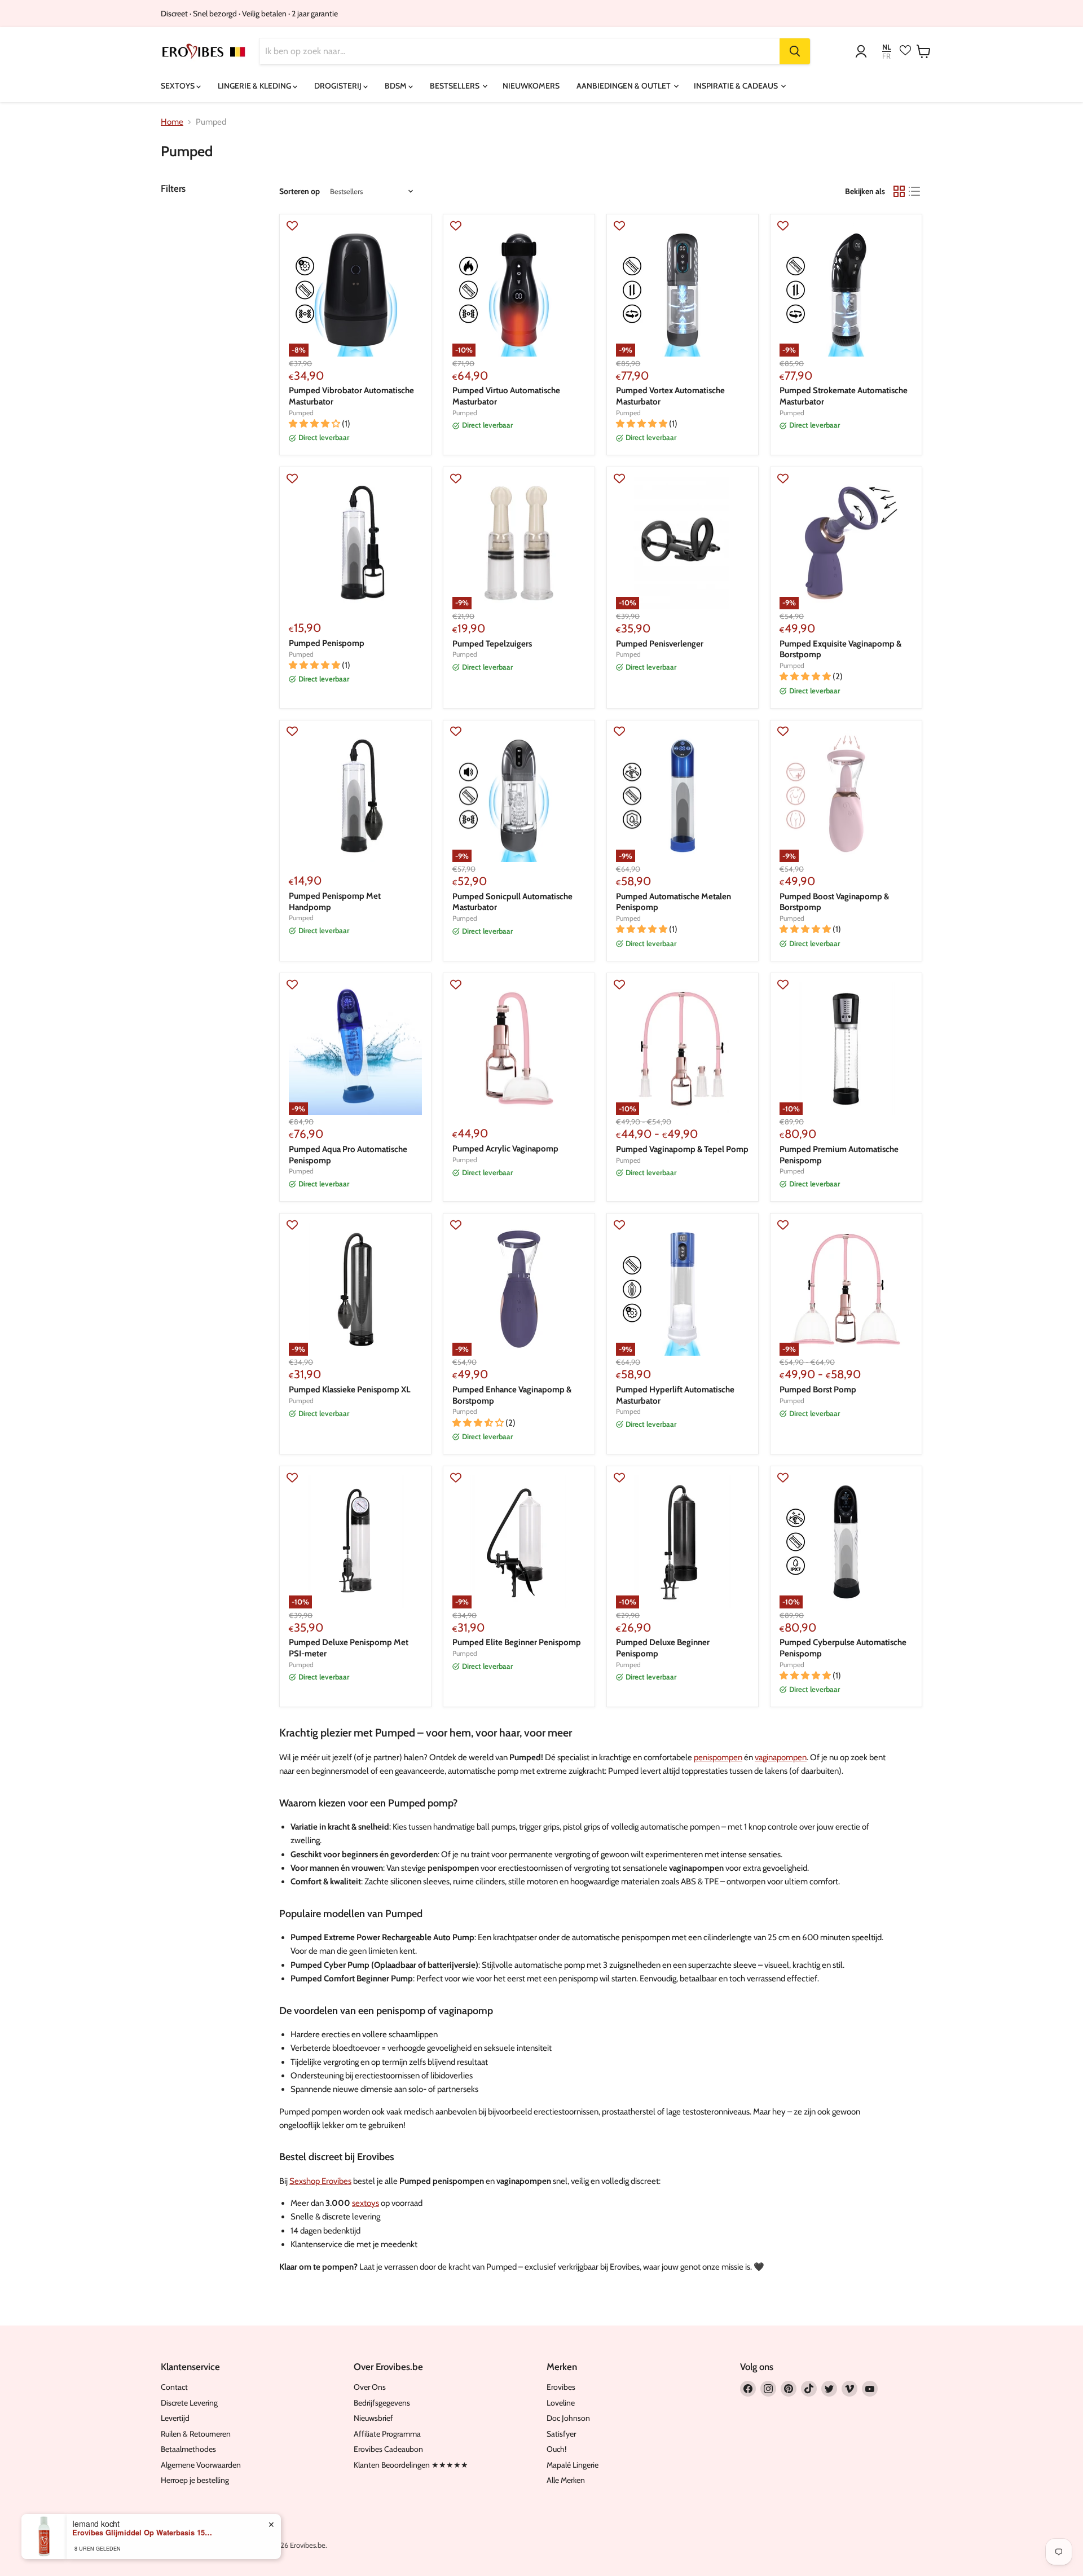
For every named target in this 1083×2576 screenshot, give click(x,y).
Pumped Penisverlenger (660, 644)
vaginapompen (781, 1757)
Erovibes (561, 2387)
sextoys (366, 2203)
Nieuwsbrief (373, 2418)
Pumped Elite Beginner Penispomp (517, 1642)
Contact (174, 2387)
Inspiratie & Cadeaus (737, 86)
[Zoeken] (795, 51)
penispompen (718, 1757)
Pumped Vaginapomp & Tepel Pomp (682, 1149)
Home (172, 122)
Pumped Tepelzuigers (492, 644)
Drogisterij (339, 86)
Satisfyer (561, 2434)
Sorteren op (300, 191)
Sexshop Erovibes (320, 2181)
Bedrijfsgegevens (382, 2403)
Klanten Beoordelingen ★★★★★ (411, 2465)
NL (887, 47)
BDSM (397, 86)
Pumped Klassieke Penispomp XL (350, 1390)
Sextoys (179, 86)
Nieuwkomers (531, 86)
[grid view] (899, 191)
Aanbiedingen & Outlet (624, 86)
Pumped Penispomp (327, 643)
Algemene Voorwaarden (201, 2465)
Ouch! (556, 2449)
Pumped (301, 413)
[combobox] (520, 51)
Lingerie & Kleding (255, 86)
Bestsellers (455, 86)
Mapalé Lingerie (573, 2465)
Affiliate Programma (387, 2434)
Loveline (561, 2403)
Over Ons (370, 2387)
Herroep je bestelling (195, 2480)
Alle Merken (566, 2480)
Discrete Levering (189, 2403)
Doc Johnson (568, 2418)
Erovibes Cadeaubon (388, 2449)
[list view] (915, 191)
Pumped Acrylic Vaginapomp (505, 1149)
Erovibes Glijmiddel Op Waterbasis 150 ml (143, 2533)
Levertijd (175, 2418)
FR (886, 56)
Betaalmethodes (188, 2449)
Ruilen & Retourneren (196, 2434)
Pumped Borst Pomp (818, 1390)
